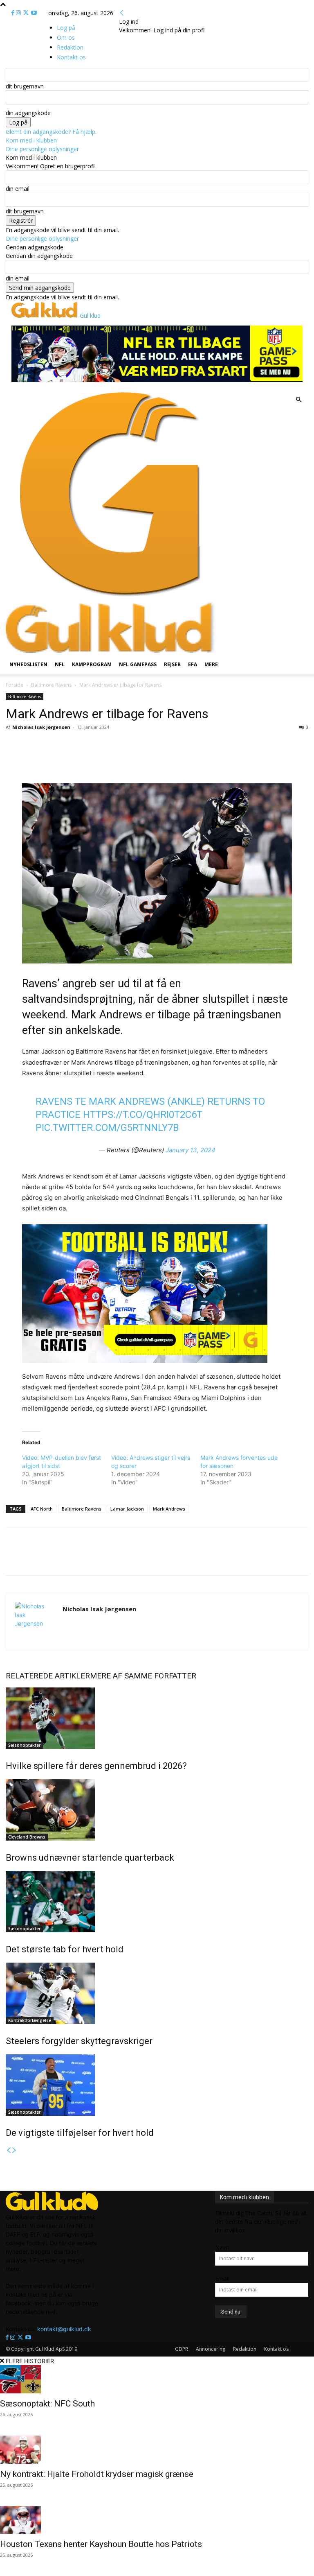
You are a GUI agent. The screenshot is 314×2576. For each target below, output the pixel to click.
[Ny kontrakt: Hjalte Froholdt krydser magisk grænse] (157, 2450)
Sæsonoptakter (24, 1745)
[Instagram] (19, 13)
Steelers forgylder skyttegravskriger (79, 2041)
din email (18, 189)
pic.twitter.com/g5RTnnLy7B (107, 1128)
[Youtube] (34, 13)
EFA (193, 664)
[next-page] (14, 2150)
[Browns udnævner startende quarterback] (157, 1810)
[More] (134, 760)
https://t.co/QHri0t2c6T (143, 1115)
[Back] (122, 13)
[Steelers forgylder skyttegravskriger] (157, 1993)
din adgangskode (28, 113)
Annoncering (211, 2349)
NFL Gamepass (138, 664)
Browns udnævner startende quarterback (90, 1858)
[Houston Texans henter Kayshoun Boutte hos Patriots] (157, 2520)
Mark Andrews (169, 1509)
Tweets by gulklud (134, 2195)
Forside (15, 685)
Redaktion (245, 2349)
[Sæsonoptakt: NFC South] (157, 2379)
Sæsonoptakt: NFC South (47, 2404)
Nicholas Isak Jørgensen (41, 727)
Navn (222, 2247)
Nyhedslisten (28, 664)
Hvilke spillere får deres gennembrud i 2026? (96, 1766)
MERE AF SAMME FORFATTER (143, 1676)
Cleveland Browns (27, 1837)
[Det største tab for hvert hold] (157, 1902)
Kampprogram (92, 664)
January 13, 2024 (191, 1150)
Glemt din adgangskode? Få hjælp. (51, 132)
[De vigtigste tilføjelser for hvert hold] (157, 2085)
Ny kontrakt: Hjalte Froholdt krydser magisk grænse (97, 2474)
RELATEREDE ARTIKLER (48, 1676)
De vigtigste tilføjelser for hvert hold (80, 2133)
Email (222, 2279)
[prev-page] (9, 2150)
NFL (60, 664)
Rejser (172, 664)
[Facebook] (14, 13)
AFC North (42, 1509)
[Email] (96, 760)
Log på (66, 28)
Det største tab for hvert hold (65, 1949)
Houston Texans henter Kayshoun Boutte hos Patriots (101, 2544)
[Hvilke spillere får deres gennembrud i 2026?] (157, 1718)
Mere (211, 664)
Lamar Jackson (127, 1509)
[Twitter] (27, 13)
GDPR (182, 2349)
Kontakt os (276, 2349)
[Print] (114, 760)
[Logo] (110, 597)
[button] (298, 400)
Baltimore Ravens (51, 685)
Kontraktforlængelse (30, 2020)
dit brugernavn (25, 86)
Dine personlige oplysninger (42, 149)
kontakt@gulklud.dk (64, 2329)
